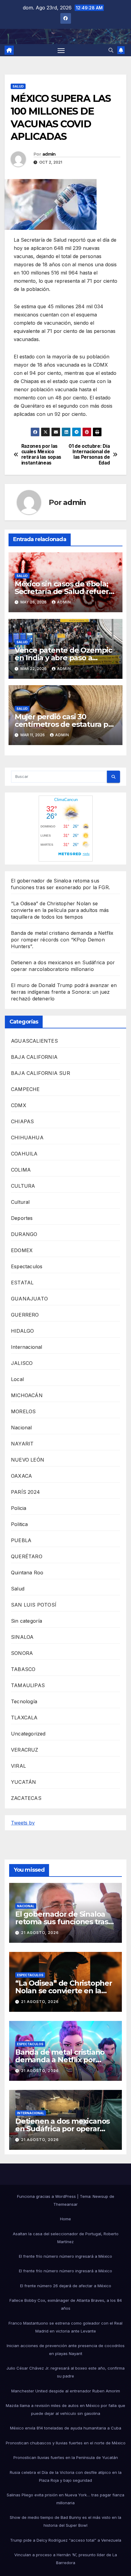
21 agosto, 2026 (40, 1933)
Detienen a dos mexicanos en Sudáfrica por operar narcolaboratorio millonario (64, 2129)
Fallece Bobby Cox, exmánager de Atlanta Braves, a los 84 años (66, 2304)
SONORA (22, 1653)
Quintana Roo (27, 1573)
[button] (111, 50)
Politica (19, 1524)
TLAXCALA (24, 1718)
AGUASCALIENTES (34, 1041)
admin (49, 154)
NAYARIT (22, 1444)
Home (65, 2219)
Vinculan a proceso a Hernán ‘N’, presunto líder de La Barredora (66, 2559)
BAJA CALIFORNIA (34, 1057)
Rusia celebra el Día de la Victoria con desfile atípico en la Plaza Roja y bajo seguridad (66, 2476)
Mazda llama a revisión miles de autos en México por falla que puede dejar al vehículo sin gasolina (65, 2409)
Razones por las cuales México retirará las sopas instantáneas (41, 455)
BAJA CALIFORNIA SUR (41, 1073)
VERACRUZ (25, 1750)
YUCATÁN (23, 1782)
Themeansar (65, 2204)
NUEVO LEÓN (28, 1460)
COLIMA (21, 1170)
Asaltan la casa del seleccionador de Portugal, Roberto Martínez (66, 2238)
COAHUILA (24, 1154)
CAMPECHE (25, 1089)
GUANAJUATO (29, 1299)
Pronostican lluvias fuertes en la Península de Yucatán (66, 2457)
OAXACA (21, 1476)
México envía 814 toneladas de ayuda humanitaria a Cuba (66, 2428)
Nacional (21, 1428)
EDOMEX (22, 1250)
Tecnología (24, 1701)
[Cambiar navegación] (61, 50)
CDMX (19, 1105)
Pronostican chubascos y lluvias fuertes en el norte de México (66, 2443)
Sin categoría (27, 1621)
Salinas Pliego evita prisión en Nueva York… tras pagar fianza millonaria (65, 2499)
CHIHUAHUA (27, 1138)
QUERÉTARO (27, 1556)
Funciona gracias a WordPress (47, 2196)
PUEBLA (21, 1540)
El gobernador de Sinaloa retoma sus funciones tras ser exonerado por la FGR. (62, 1922)
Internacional (27, 1347)
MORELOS (23, 1411)
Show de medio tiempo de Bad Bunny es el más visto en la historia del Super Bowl (65, 2521)
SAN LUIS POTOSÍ (34, 1605)
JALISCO (22, 1363)
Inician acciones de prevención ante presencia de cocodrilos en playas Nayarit (66, 2350)
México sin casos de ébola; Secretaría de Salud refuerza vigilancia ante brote (65, 591)
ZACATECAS (26, 1798)
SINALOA (22, 1637)
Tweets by (23, 1823)
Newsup (100, 2196)
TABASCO (23, 1669)
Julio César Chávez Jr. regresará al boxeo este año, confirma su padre (65, 2372)
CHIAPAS (22, 1121)
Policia (19, 1508)
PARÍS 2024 (25, 1492)
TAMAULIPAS (28, 1685)
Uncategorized (28, 1734)
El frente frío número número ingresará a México (65, 2256)
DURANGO (24, 1234)
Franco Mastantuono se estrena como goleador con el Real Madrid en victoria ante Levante (65, 2327)
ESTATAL (22, 1283)
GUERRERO (25, 1315)
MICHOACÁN (27, 1395)
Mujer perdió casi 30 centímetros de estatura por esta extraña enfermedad (65, 724)
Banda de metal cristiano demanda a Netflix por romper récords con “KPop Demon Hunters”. (62, 940)
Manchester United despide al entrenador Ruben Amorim (66, 2391)
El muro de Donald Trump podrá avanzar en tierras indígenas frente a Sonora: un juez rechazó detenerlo (64, 992)
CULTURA (23, 1186)
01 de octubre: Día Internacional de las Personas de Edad (89, 455)
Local (17, 1379)
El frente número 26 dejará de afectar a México (66, 2286)
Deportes (22, 1218)
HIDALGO (22, 1331)
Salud (18, 86)
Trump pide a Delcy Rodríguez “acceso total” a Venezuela (66, 2540)
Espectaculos (27, 1266)
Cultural (20, 1202)
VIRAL (18, 1766)
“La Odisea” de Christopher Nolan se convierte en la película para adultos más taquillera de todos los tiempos (60, 910)
